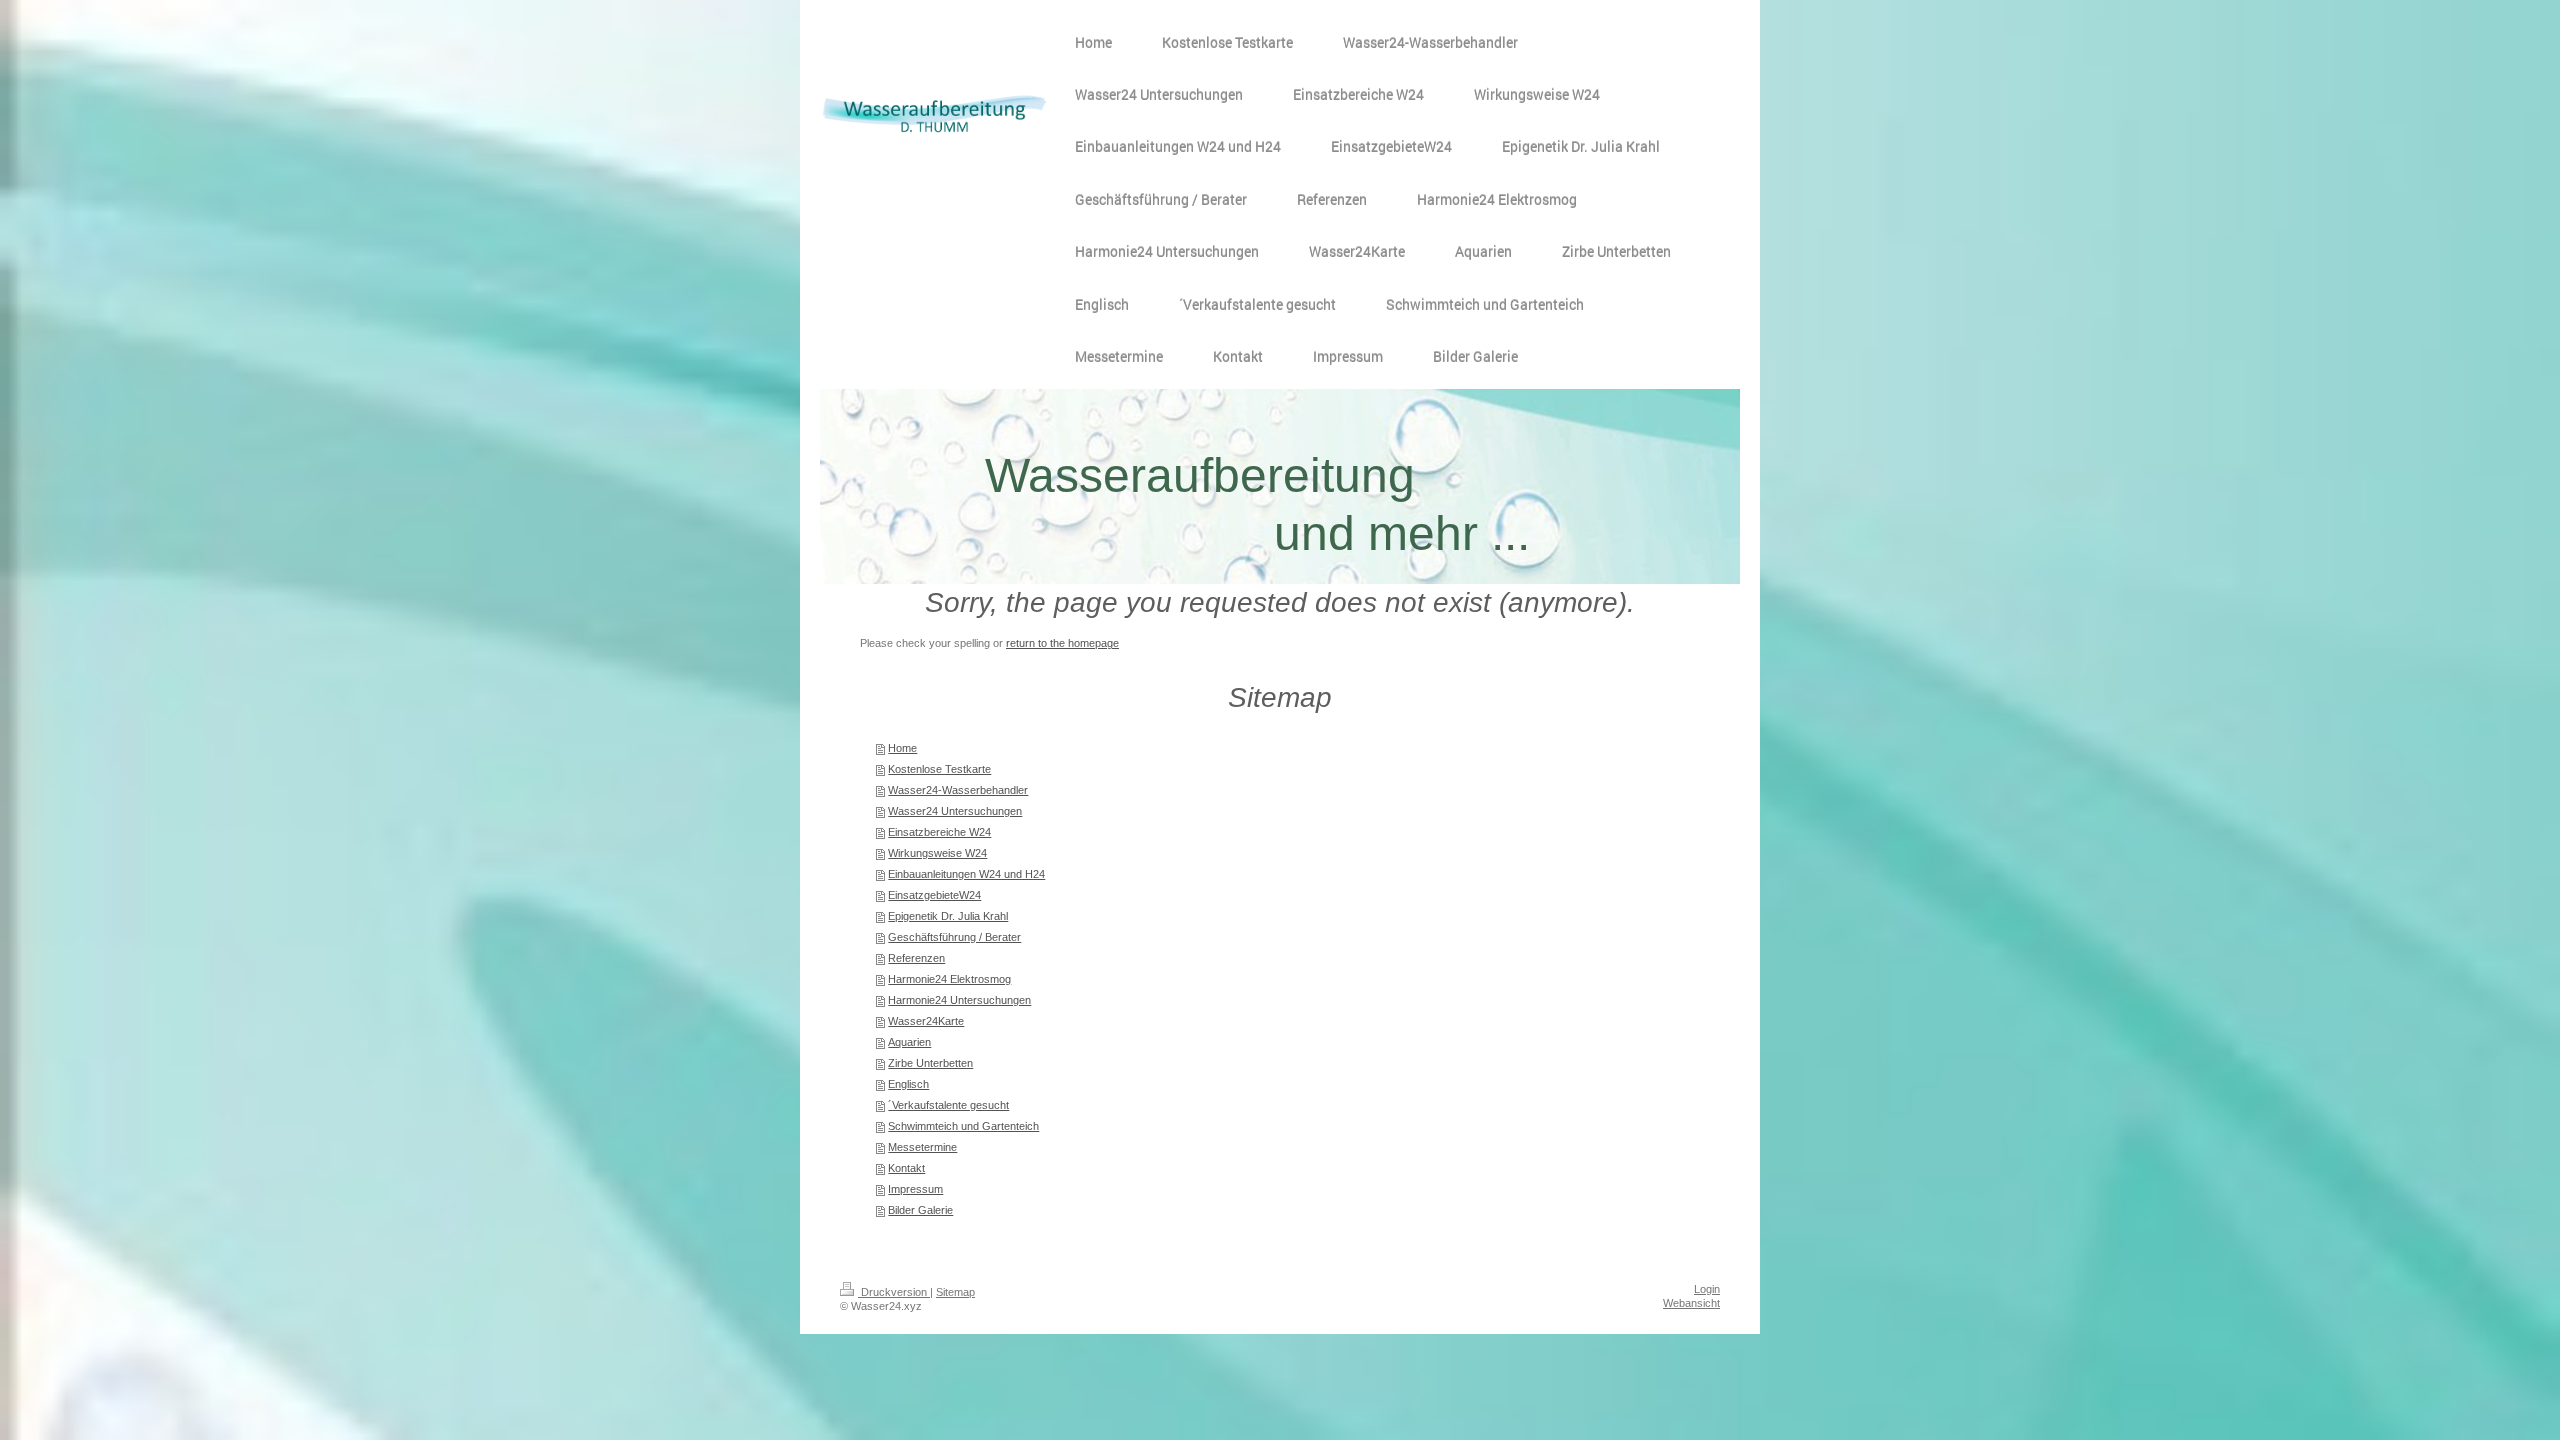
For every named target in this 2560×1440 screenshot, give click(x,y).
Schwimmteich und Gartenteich (963, 1126)
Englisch (908, 1084)
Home (902, 748)
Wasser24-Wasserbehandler (958, 790)
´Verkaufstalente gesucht (948, 1105)
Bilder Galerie (920, 1210)
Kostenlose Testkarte (939, 769)
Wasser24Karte (926, 1021)
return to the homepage (1062, 643)
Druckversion (894, 1292)
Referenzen (916, 958)
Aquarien (909, 1042)
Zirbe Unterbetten (930, 1063)
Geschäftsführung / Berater (954, 937)
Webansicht (1691, 1303)
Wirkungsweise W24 (937, 853)
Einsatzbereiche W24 (939, 832)
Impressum (915, 1189)
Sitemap (955, 1292)
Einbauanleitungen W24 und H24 (966, 874)
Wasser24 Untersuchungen (955, 811)
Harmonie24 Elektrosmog (949, 979)
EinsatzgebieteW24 (934, 895)
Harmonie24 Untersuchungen (959, 1000)
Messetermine (922, 1147)
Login (1707, 1289)
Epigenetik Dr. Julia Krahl (948, 916)
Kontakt (906, 1168)
